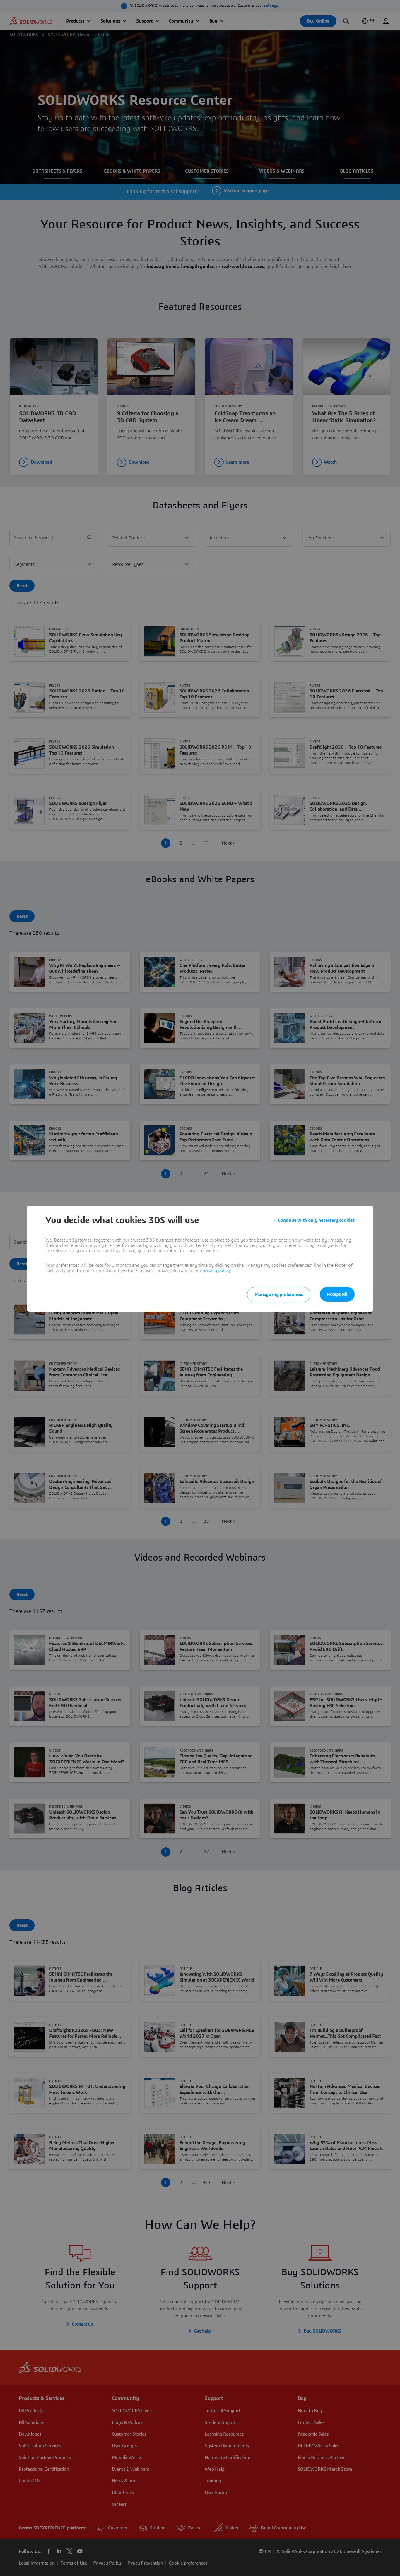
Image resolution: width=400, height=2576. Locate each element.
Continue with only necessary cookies (316, 1220)
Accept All (337, 1294)
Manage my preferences (279, 1295)
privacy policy (216, 1271)
